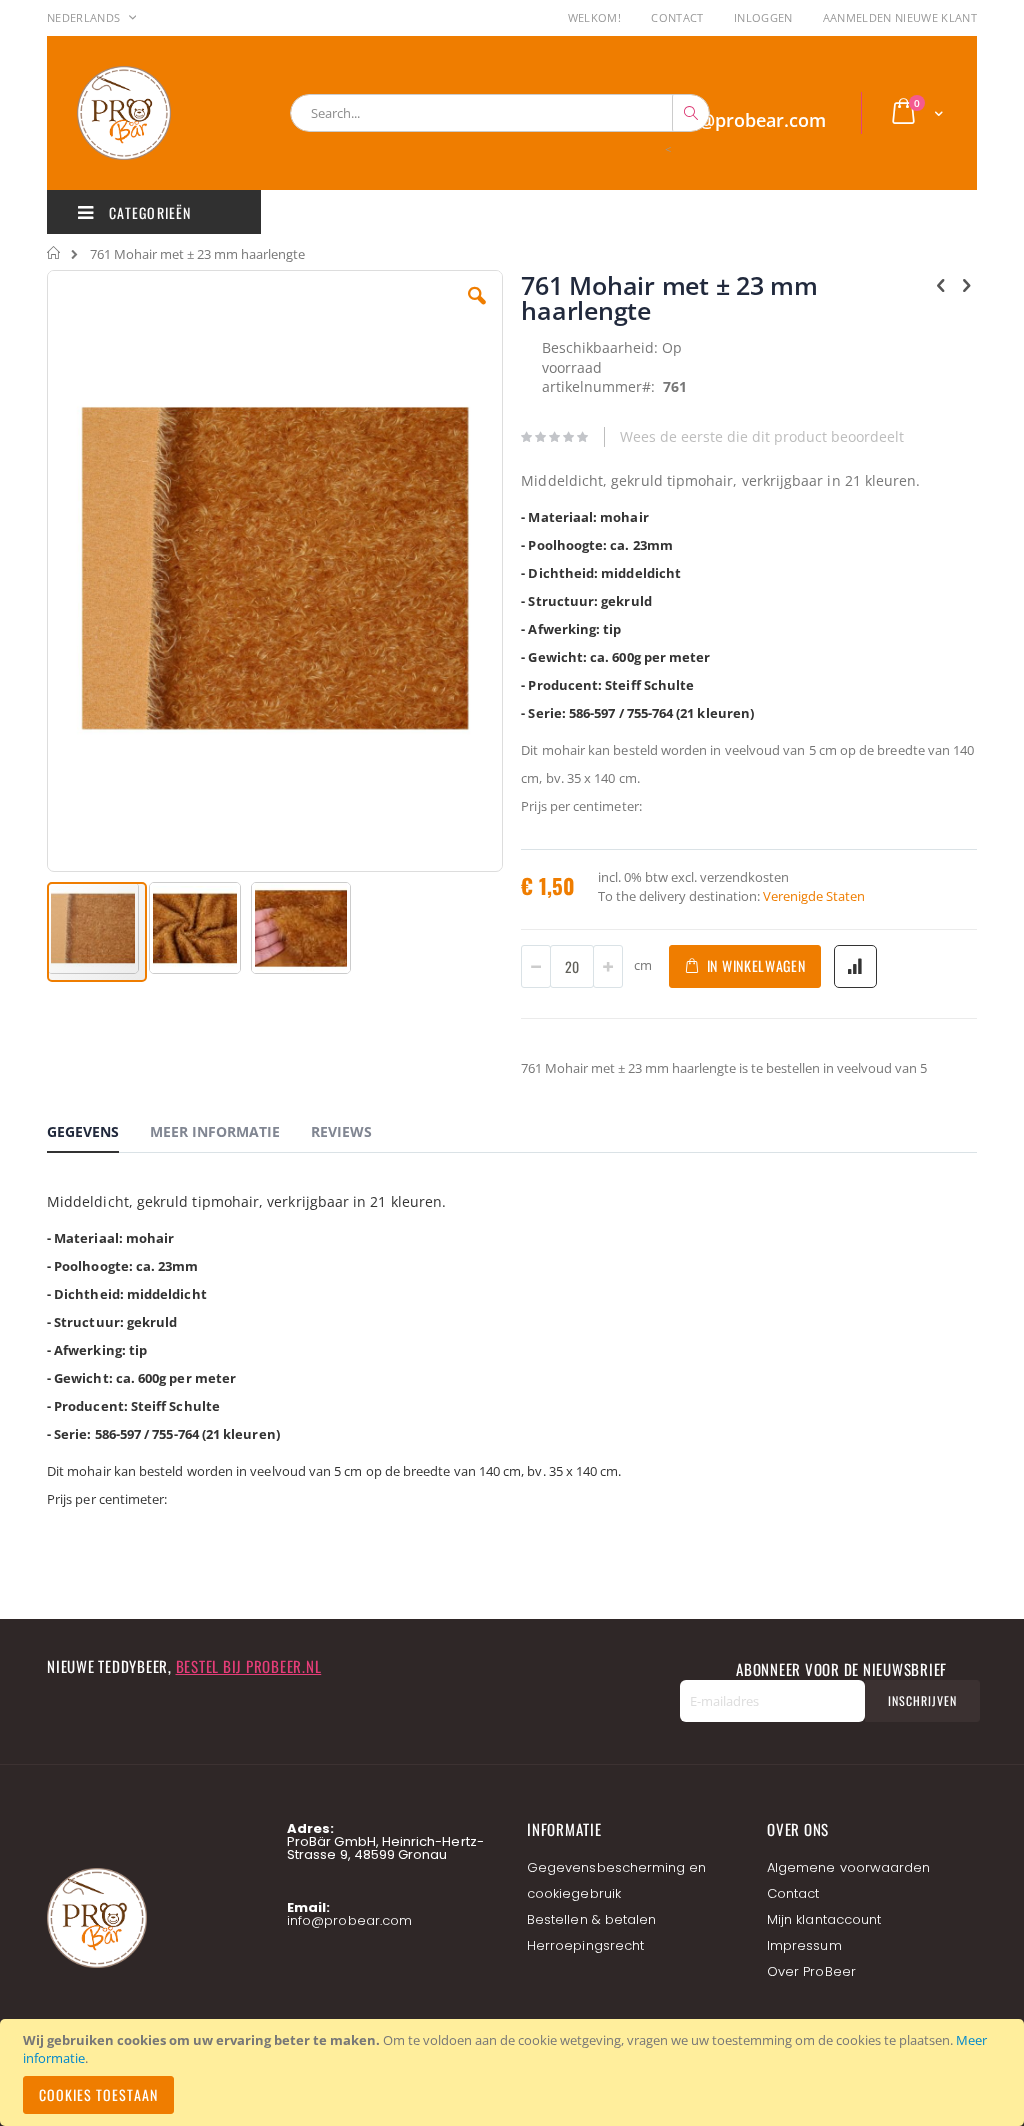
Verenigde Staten (814, 896)
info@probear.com (349, 1920)
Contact (677, 17)
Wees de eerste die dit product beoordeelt (762, 436)
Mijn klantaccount (824, 1919)
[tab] (98, 1135)
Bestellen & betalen (591, 1919)
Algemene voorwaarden (848, 1867)
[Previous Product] (941, 284)
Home (54, 253)
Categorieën (148, 212)
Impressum (804, 1945)
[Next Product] (966, 284)
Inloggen (763, 17)
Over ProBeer (811, 1971)
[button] (477, 311)
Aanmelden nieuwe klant (900, 17)
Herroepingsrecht (585, 1945)
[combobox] (500, 113)
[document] (515, 2072)
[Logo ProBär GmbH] (162, 113)
